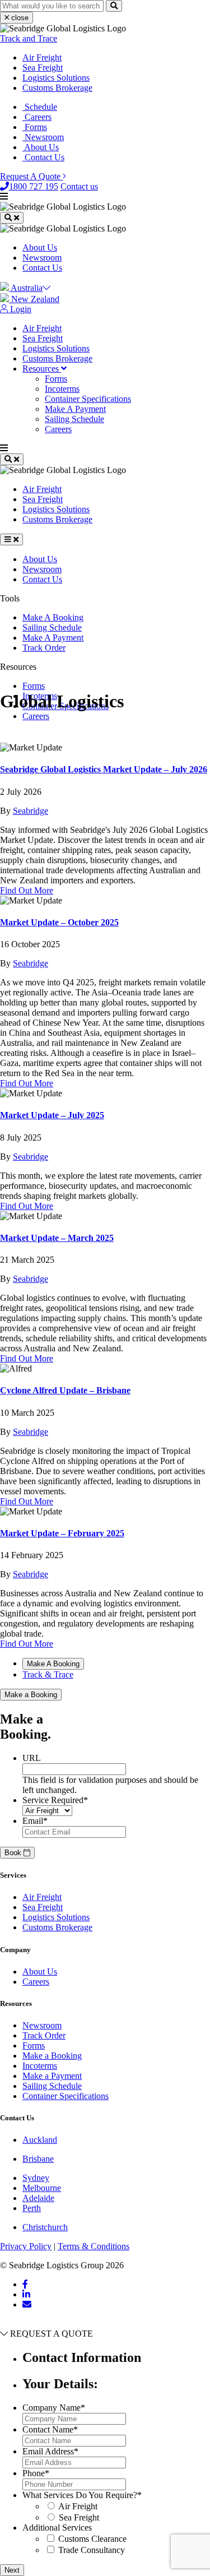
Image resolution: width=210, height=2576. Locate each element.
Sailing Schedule (74, 419)
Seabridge (31, 811)
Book (14, 1853)
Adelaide (38, 2198)
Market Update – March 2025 (57, 1238)
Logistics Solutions (56, 78)
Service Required (55, 1800)
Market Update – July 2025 (52, 1115)
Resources (42, 369)
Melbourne (42, 2188)
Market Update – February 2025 (62, 1533)
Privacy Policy (26, 2246)
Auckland (40, 2140)
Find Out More (27, 890)
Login (20, 309)
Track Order (44, 648)
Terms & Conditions (94, 2246)
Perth (32, 2208)
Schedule (40, 107)
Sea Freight (43, 68)
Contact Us (43, 157)
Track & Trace (48, 1674)
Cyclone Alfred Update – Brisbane (65, 1390)
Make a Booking (31, 1695)
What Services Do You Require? (82, 2495)
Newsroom (43, 137)
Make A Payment (75, 409)
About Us (41, 147)
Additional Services (57, 2528)
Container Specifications (88, 399)
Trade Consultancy (92, 2550)
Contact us (79, 186)
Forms (35, 127)
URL (32, 1758)
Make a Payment (52, 2076)
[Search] (114, 6)
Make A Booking (53, 617)
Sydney (36, 2178)
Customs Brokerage (57, 88)
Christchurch (45, 2227)
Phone (36, 2473)
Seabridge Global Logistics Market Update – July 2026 (104, 769)
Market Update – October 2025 (59, 922)
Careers (37, 117)
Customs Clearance (92, 2539)
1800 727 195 (34, 186)
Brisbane (38, 2159)
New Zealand (34, 299)
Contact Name (50, 2429)
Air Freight (42, 57)
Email (35, 1821)
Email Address (50, 2451)
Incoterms (62, 389)
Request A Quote (31, 176)
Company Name (54, 2408)
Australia (26, 288)
